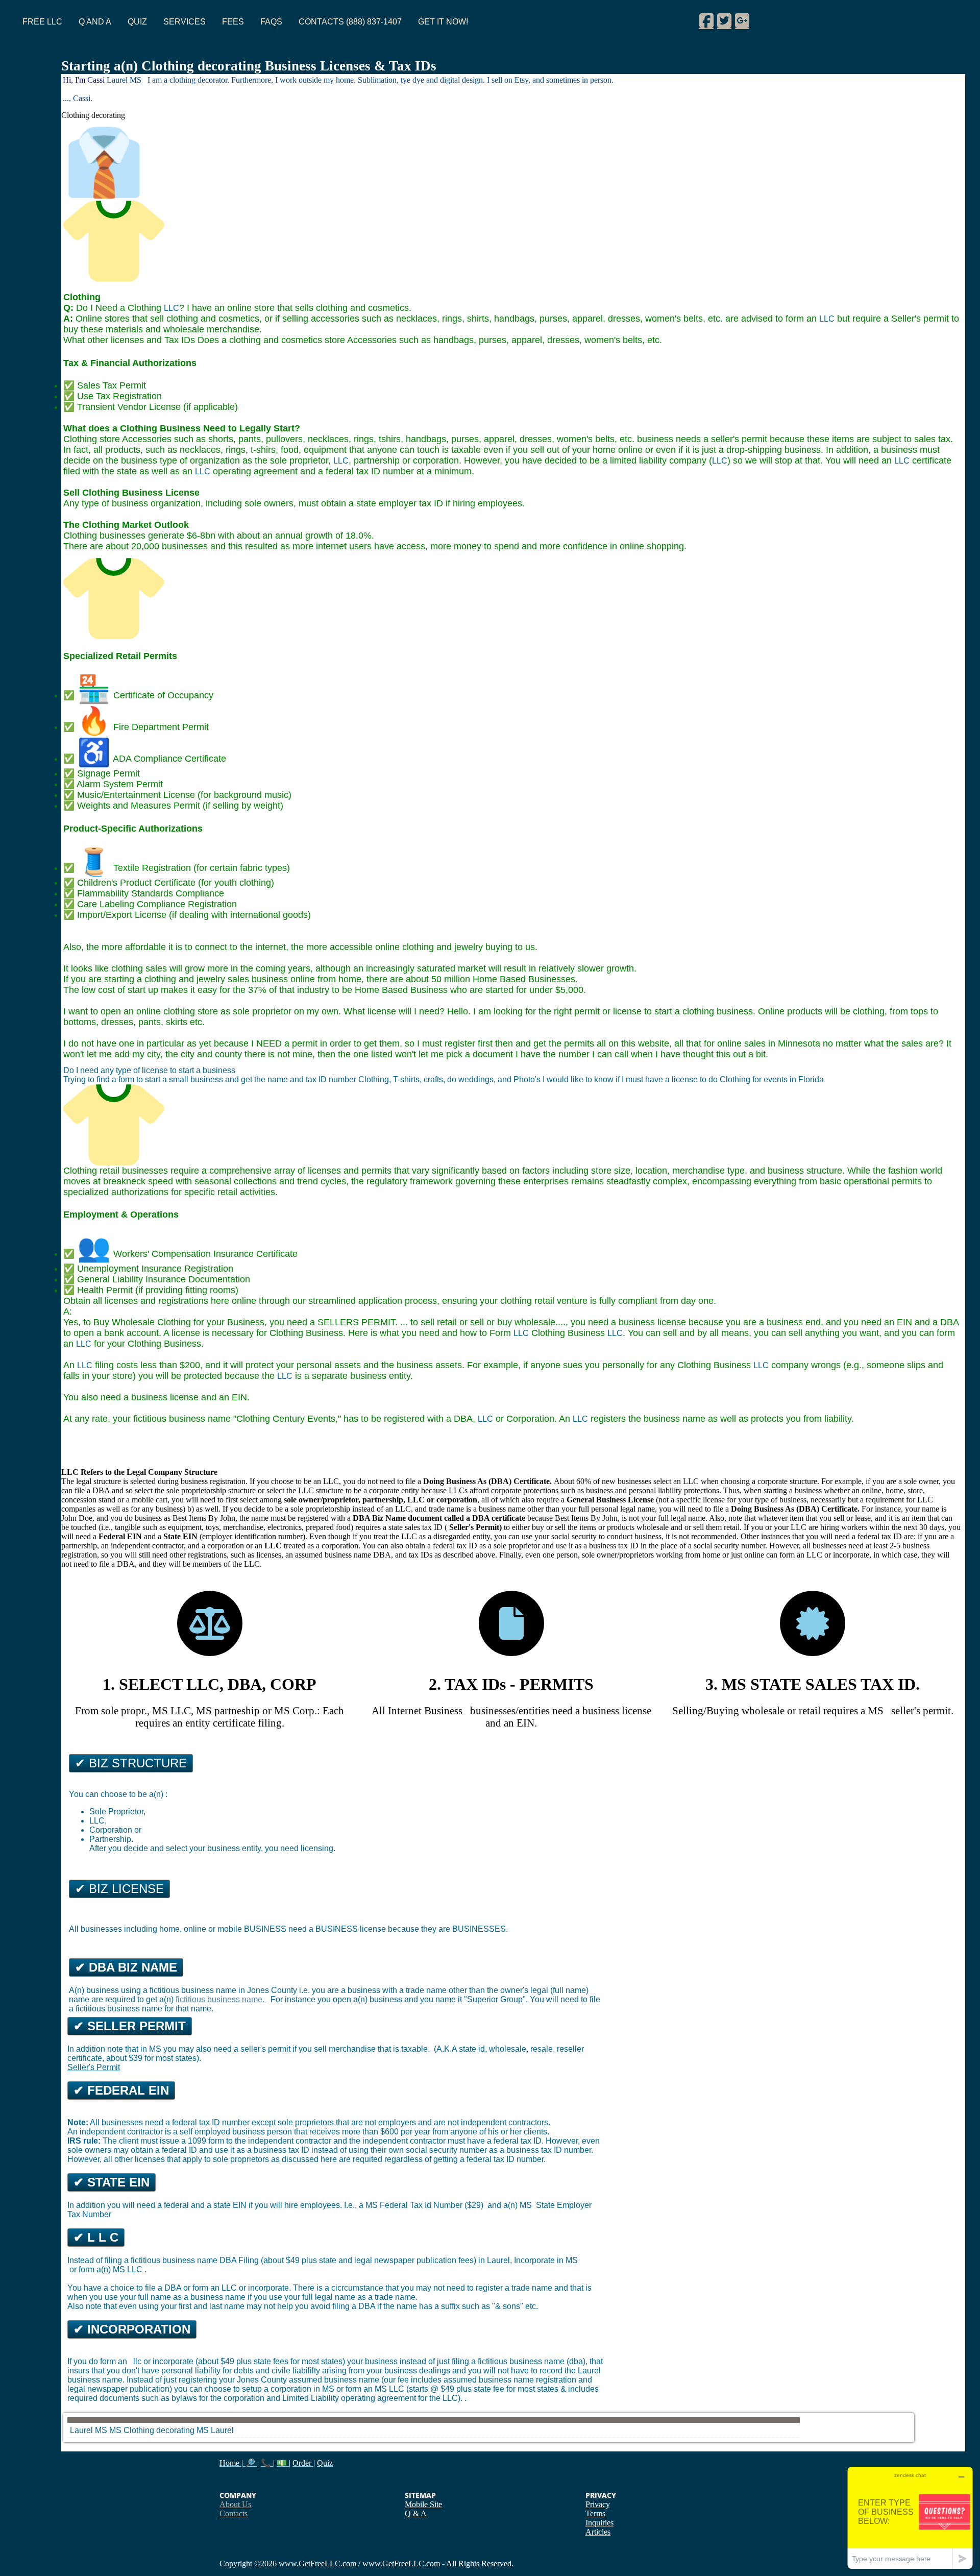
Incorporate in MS (546, 2260)
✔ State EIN (112, 2182)
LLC (171, 308)
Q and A (95, 22)
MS (203, 2430)
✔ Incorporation (132, 2329)
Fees (233, 22)
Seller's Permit (94, 2067)
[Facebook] (706, 20)
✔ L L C (96, 2237)
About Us (235, 2504)
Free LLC (42, 22)
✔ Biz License (119, 1889)
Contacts (234, 2513)
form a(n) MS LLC (112, 2269)
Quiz (137, 22)
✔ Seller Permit (130, 2026)
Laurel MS (89, 2430)
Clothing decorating (160, 2430)
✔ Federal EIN (121, 2090)
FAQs (271, 22)
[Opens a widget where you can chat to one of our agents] (910, 2518)
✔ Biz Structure (131, 1763)
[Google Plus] (742, 20)
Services (185, 22)
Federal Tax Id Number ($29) (433, 2205)
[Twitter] (724, 20)
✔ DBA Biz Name (126, 1967)
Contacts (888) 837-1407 (350, 22)
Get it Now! (443, 22)
